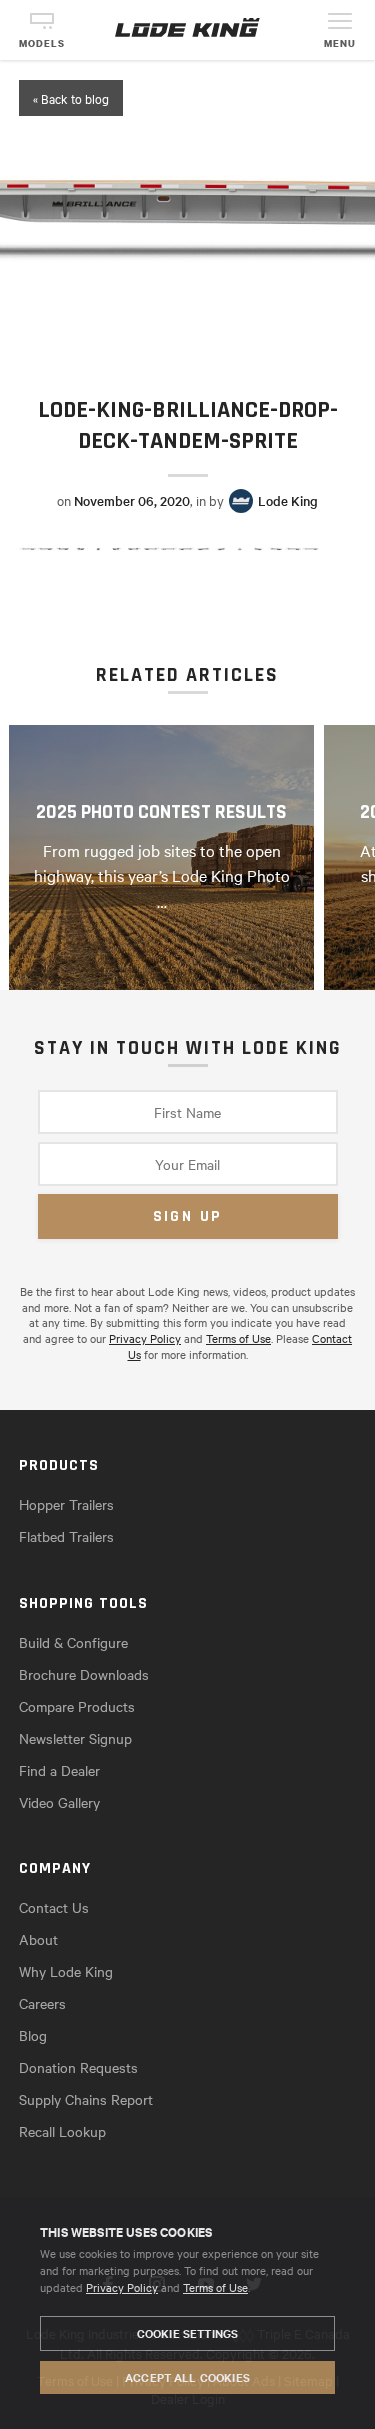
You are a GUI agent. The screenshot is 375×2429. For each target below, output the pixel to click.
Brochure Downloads (84, 1674)
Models (42, 43)
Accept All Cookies (187, 2377)
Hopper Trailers (66, 1504)
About (38, 1939)
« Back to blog (71, 98)
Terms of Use (215, 2287)
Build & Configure (73, 1642)
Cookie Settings (187, 2333)
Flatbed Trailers (66, 1536)
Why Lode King (66, 1971)
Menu (340, 43)
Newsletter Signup (75, 1738)
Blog (33, 2035)
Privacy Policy (122, 2287)
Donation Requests (78, 2067)
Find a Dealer (59, 1770)
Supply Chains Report (86, 2099)
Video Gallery (59, 1802)
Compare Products (77, 1706)
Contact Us (54, 1907)
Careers (42, 2003)
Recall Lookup (62, 2131)
